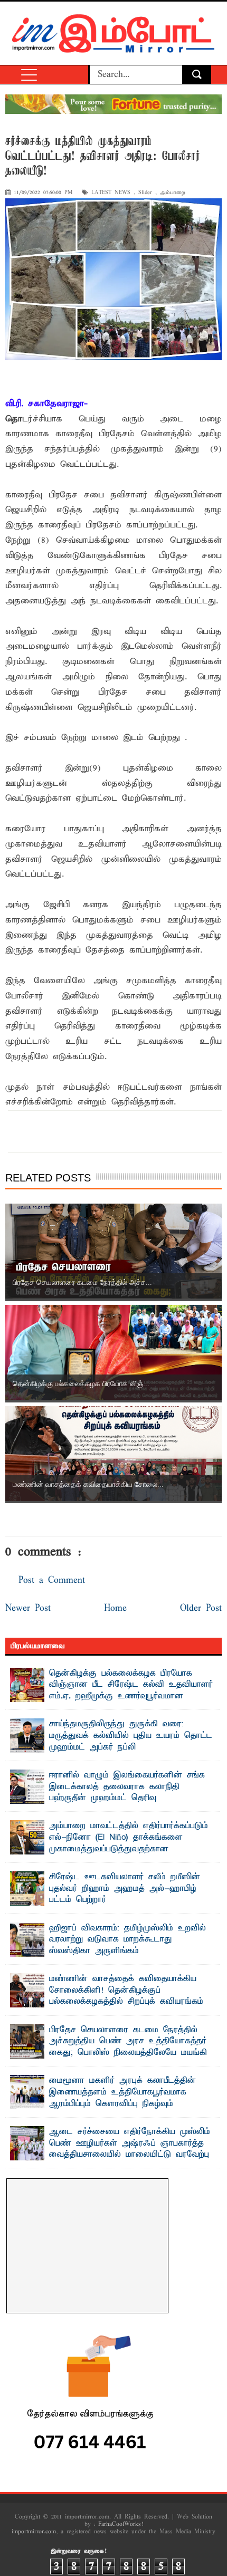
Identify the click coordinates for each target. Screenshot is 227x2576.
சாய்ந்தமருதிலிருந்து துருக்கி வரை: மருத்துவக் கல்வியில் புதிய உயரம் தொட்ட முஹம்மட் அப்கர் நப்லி (131, 1736)
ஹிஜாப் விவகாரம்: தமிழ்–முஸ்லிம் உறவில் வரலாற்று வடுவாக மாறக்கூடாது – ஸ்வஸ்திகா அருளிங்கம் (127, 1940)
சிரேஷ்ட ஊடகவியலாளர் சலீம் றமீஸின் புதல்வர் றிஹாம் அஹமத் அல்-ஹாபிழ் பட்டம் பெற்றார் (125, 1888)
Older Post (201, 1608)
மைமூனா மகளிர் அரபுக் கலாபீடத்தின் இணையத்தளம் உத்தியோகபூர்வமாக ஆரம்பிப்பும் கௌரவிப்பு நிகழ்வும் (122, 2092)
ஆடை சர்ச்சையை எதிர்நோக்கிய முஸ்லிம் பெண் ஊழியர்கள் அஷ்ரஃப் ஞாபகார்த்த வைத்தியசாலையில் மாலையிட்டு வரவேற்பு (130, 2143)
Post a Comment (52, 1580)
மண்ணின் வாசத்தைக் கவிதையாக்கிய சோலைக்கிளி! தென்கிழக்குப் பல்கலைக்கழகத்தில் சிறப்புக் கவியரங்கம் (126, 1990)
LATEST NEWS (111, 193)
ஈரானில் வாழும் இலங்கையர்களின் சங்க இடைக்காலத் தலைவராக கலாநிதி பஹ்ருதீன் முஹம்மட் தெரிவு (127, 1787)
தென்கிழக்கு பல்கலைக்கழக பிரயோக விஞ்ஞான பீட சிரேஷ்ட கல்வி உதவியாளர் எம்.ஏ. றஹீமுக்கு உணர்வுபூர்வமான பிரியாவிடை (131, 1691)
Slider (145, 193)
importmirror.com (34, 2532)
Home (115, 1608)
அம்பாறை (173, 193)
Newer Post (28, 1608)
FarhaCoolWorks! (121, 2524)
